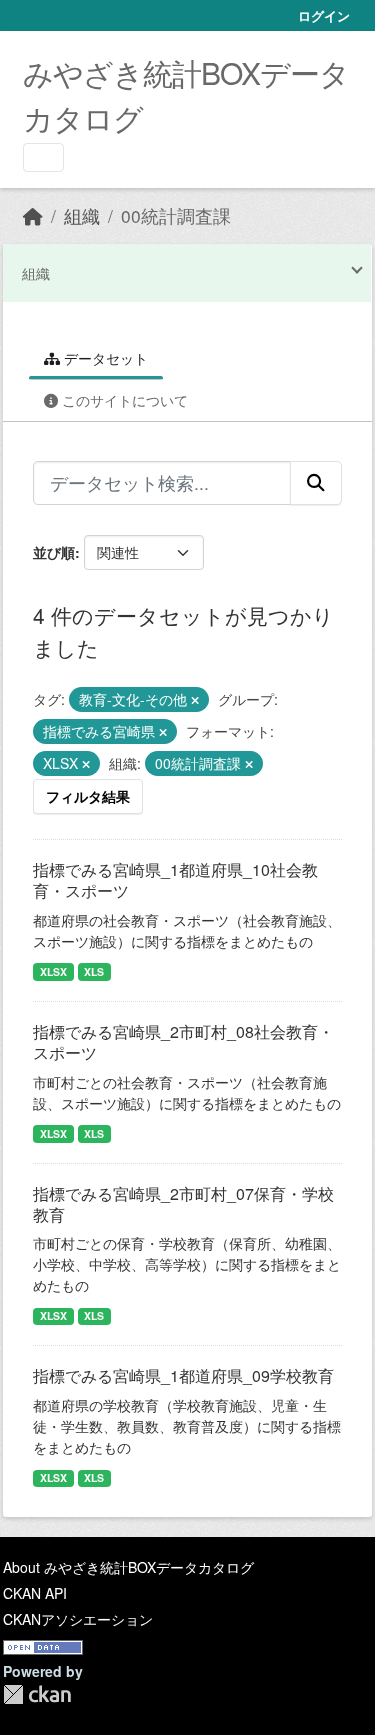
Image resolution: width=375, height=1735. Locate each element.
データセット (104, 358)
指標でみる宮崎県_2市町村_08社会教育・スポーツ (183, 1042)
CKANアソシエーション (78, 1619)
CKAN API (35, 1593)
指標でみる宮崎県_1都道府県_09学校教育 (183, 1375)
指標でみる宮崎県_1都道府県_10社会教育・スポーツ (175, 880)
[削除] (195, 700)
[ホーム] (33, 215)
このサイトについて (123, 400)
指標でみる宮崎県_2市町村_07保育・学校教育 (183, 1204)
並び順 (54, 552)
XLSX (53, 971)
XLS (94, 971)
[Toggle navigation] (43, 157)
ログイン (324, 15)
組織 (82, 215)
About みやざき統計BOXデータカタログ (128, 1567)
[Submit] (316, 483)
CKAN (37, 1694)
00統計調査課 (176, 215)
